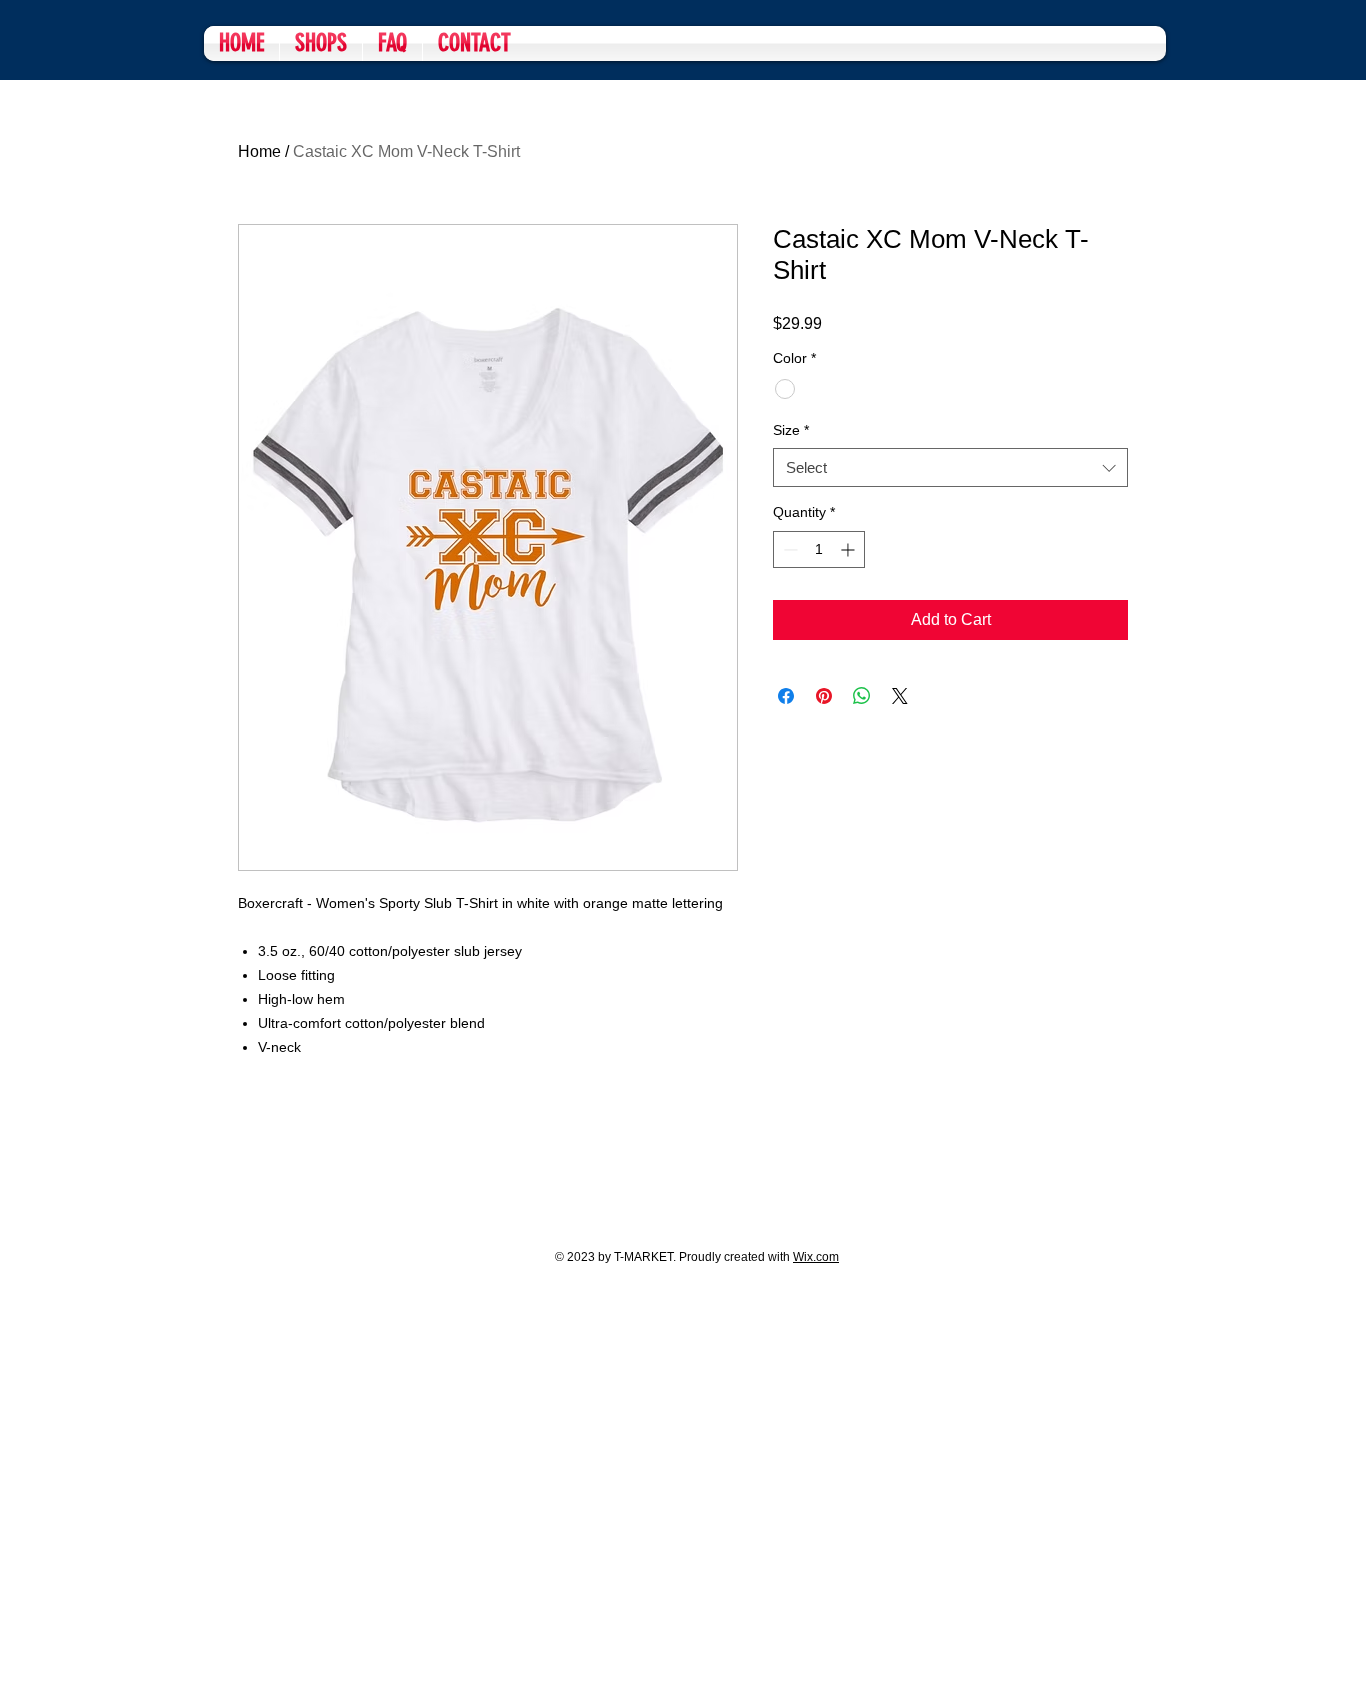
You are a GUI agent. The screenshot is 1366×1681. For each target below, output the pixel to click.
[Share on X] (900, 696)
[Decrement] (788, 549)
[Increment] (849, 549)
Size (791, 430)
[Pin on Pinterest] (824, 696)
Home (259, 151)
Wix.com (816, 1257)
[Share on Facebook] (786, 696)
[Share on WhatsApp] (862, 696)
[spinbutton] (819, 549)
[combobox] (950, 467)
